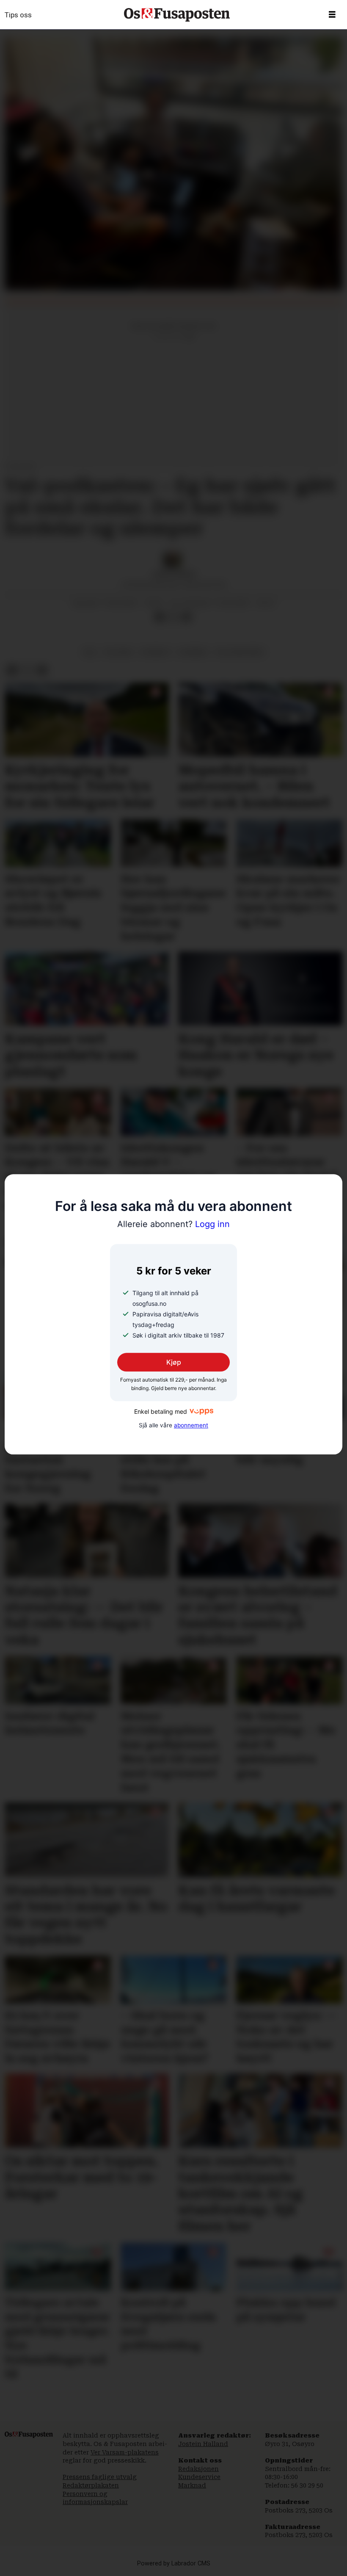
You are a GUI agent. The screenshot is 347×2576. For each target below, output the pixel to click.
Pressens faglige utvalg (100, 2477)
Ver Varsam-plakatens (125, 2452)
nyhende (193, 652)
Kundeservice (199, 2477)
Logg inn (173, 1224)
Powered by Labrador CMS (174, 2564)
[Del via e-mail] (187, 617)
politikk (118, 652)
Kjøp (174, 1362)
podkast (156, 652)
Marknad (192, 2485)
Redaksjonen (198, 2469)
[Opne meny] (332, 15)
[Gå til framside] (177, 15)
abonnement (191, 1425)
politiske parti (240, 652)
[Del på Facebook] (160, 617)
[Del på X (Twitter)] (173, 617)
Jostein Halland (203, 2444)
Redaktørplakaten (91, 2485)
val (90, 652)
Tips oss (18, 15)
